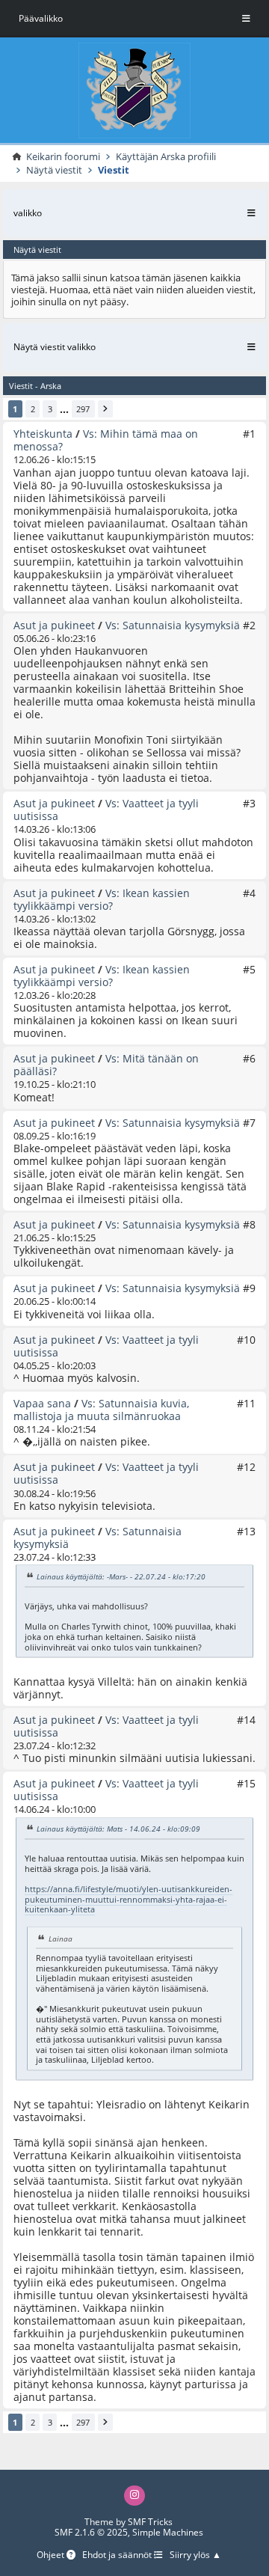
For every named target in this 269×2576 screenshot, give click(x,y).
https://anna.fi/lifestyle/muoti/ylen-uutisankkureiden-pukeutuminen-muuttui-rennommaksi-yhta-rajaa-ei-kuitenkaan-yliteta (129, 1899)
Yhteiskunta (43, 434)
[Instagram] (134, 2496)
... (64, 409)
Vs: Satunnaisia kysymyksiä (173, 625)
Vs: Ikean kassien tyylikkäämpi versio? (102, 899)
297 (83, 409)
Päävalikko (41, 18)
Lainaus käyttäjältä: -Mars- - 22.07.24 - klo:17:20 (121, 1577)
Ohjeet (52, 2555)
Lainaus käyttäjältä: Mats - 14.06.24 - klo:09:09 (118, 1829)
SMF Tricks (150, 2522)
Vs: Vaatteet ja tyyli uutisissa (106, 810)
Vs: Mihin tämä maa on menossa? (106, 440)
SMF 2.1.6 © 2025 (91, 2532)
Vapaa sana (42, 1403)
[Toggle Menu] (246, 19)
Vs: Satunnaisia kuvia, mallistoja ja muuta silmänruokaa (101, 1410)
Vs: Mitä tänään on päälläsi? (106, 1065)
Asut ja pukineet (54, 625)
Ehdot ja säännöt (118, 2555)
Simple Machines (168, 2532)
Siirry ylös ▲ (195, 2555)
